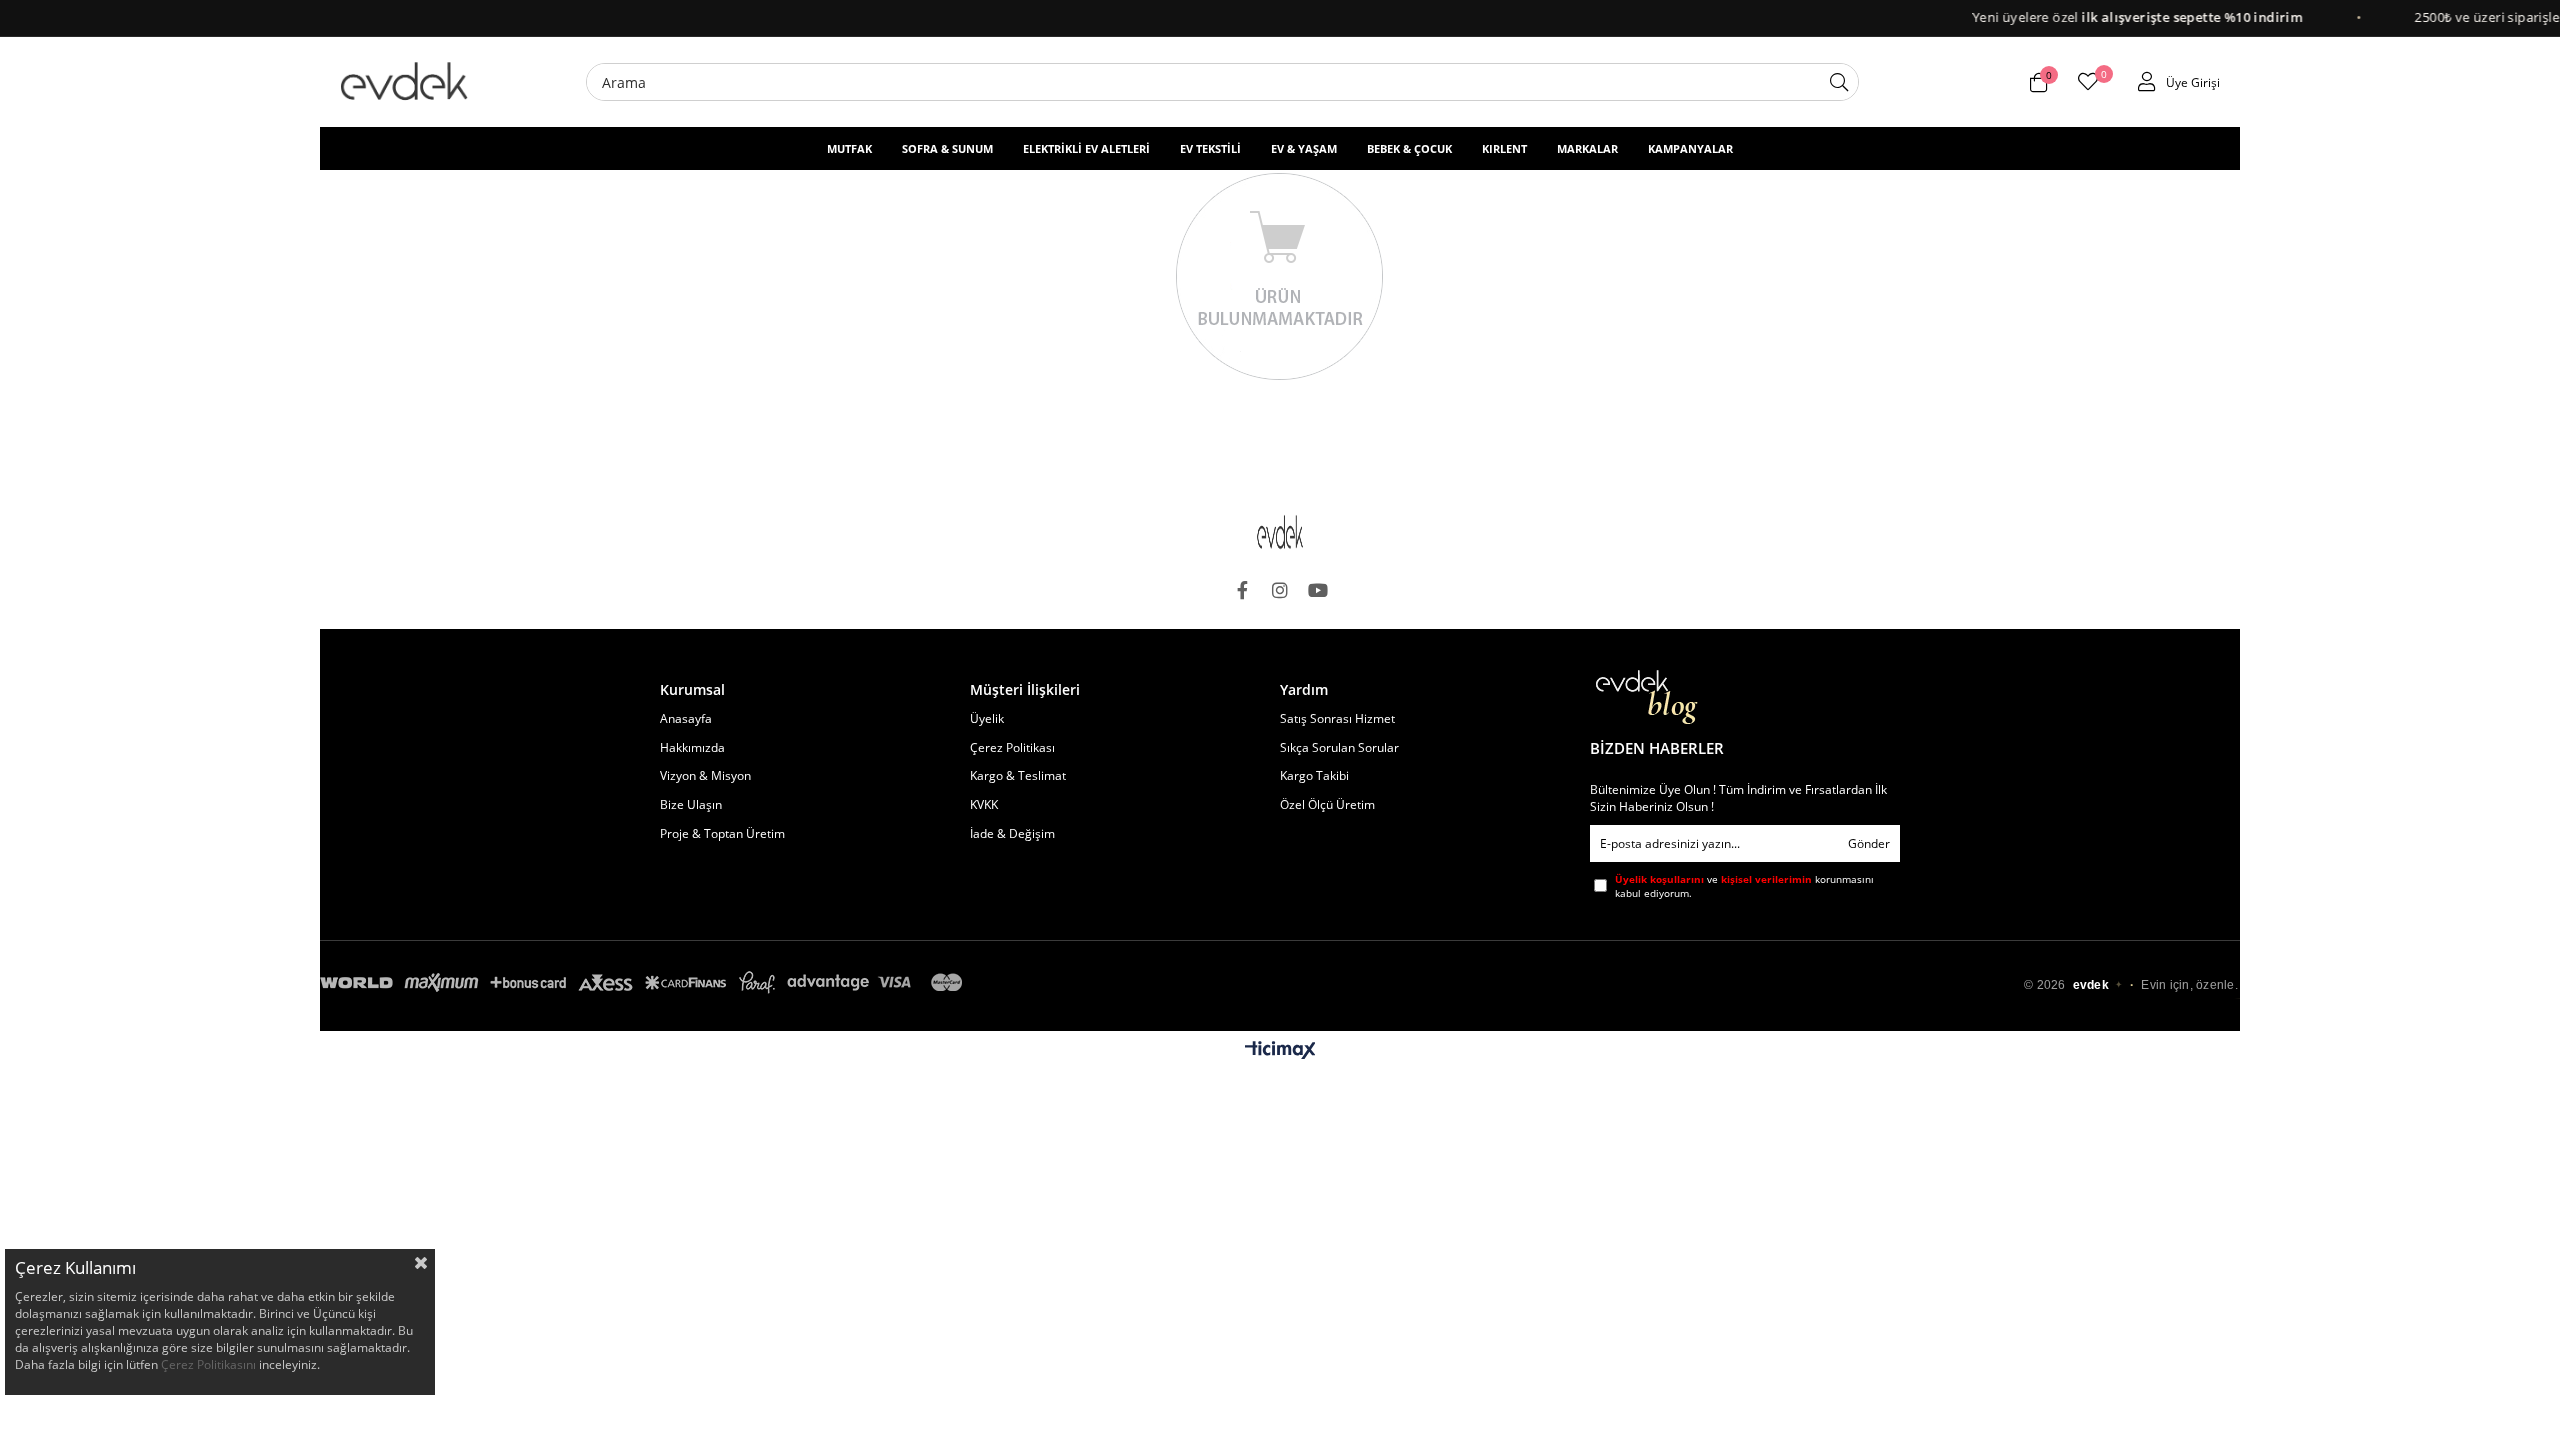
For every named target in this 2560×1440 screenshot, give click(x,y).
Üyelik (987, 719)
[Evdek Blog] (1647, 697)
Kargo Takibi (1314, 776)
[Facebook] (1242, 590)
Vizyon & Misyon (705, 776)
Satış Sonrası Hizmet (1337, 719)
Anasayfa (686, 719)
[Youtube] (1318, 590)
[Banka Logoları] (645, 982)
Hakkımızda (692, 748)
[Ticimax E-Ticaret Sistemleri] (1280, 1051)
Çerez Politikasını (208, 1364)
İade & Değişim (1012, 834)
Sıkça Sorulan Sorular (1339, 748)
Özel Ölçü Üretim (1327, 805)
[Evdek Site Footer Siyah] (1280, 532)
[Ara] (1839, 82)
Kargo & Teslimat (1018, 776)
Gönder (1869, 843)
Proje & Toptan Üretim (722, 834)
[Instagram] (1280, 590)
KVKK (984, 805)
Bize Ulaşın (691, 805)
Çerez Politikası (1012, 748)
